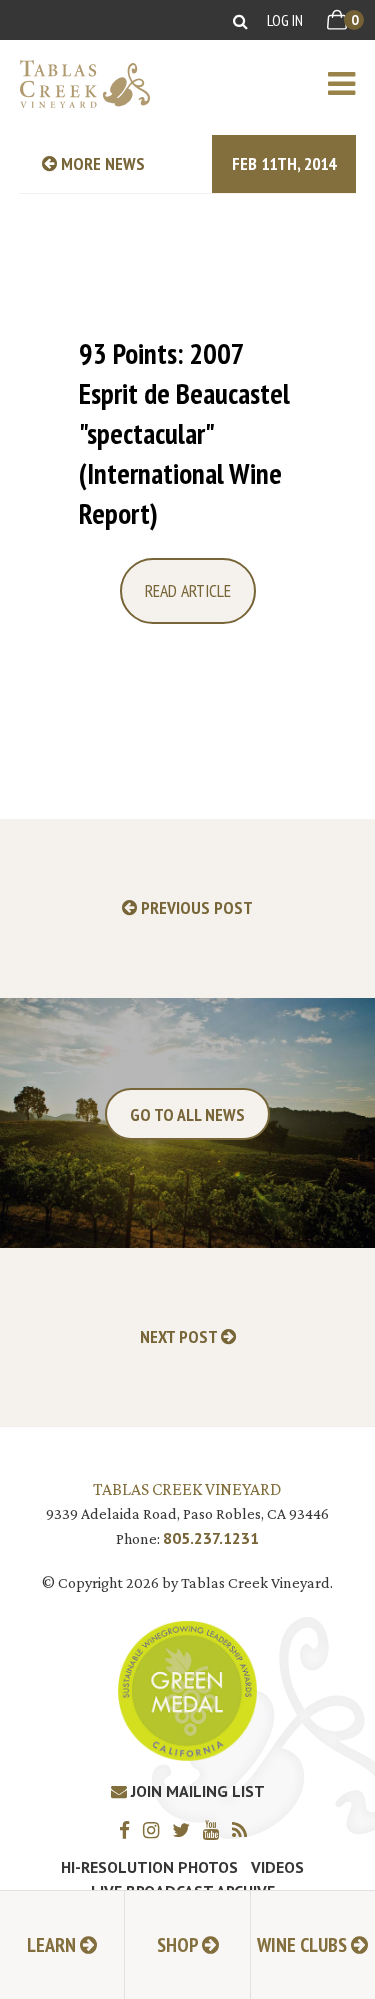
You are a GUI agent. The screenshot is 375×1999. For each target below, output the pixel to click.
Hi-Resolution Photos (149, 1867)
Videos (277, 1867)
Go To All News (187, 1114)
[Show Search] (240, 20)
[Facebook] (129, 1829)
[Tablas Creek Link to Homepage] (75, 84)
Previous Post (195, 908)
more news (101, 163)
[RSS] (244, 1829)
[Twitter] (186, 1829)
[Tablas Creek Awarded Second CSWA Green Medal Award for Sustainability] (188, 1689)
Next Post (180, 1337)
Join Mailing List (196, 1791)
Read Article (188, 590)
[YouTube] (216, 1829)
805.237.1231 (211, 1538)
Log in (285, 20)
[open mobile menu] (351, 84)
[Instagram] (156, 1829)
